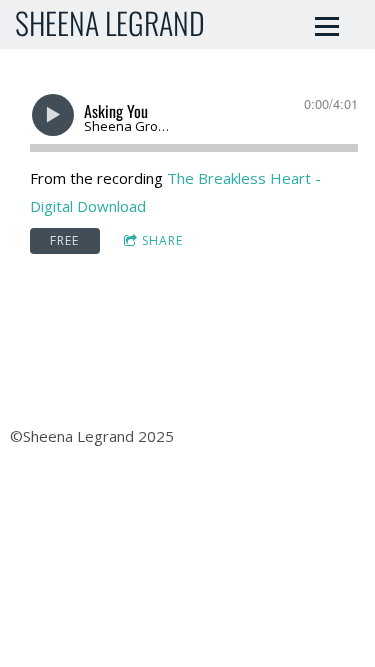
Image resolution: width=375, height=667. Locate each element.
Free (64, 240)
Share (162, 240)
